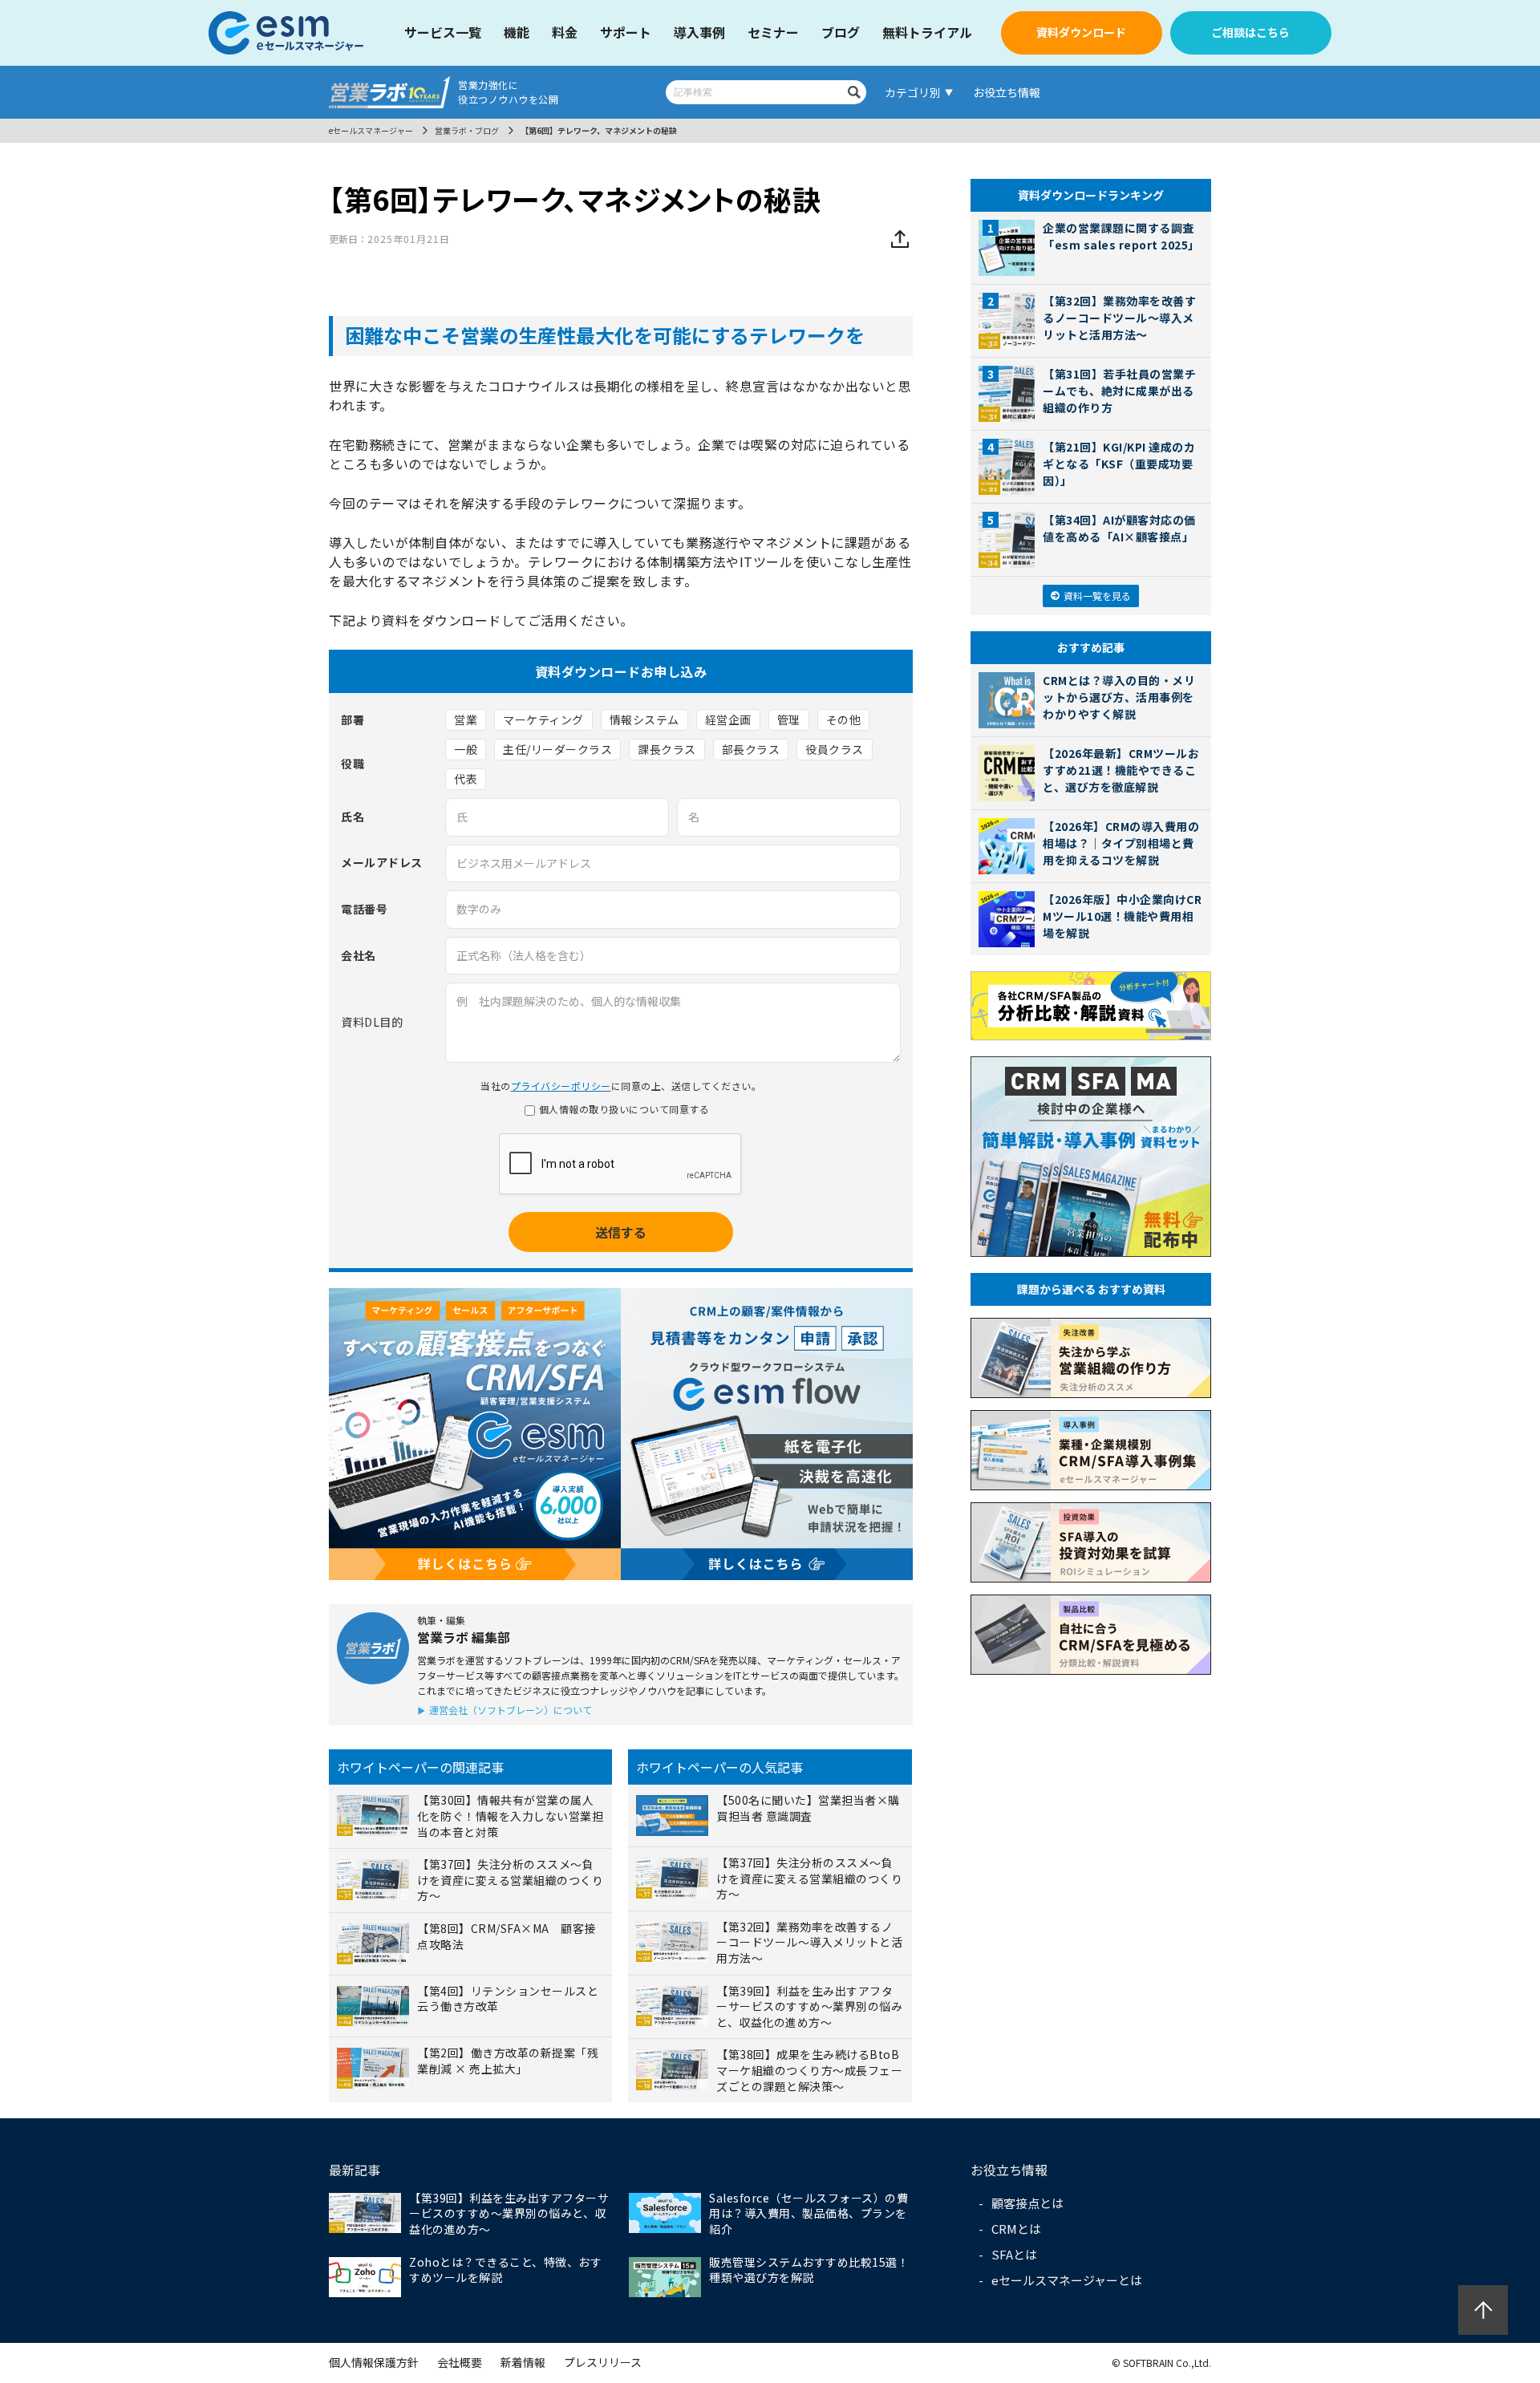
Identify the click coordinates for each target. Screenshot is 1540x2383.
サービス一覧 (443, 32)
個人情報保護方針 (374, 2362)
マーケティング (543, 719)
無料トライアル (927, 32)
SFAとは (1014, 2254)
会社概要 (460, 2362)
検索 (854, 92)
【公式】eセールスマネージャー (287, 33)
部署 (353, 720)
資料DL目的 (372, 1023)
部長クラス (751, 749)
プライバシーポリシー (561, 1086)
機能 (517, 32)
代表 (466, 779)
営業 (466, 719)
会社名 (359, 956)
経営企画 (728, 719)
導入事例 (699, 32)
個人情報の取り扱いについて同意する (624, 1109)
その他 (844, 719)
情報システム (644, 719)
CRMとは (1016, 2229)
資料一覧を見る (1097, 596)
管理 (789, 719)
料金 (565, 32)
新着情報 (523, 2362)
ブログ (841, 32)
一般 (466, 749)
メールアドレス (382, 863)
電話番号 (364, 909)
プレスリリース (603, 2362)
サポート (626, 32)
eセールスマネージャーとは (1067, 2280)
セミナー (773, 32)
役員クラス (835, 749)
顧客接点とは (1027, 2203)
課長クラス (667, 749)
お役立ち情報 (1007, 92)
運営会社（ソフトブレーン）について (511, 1710)
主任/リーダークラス (557, 749)
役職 (353, 764)
